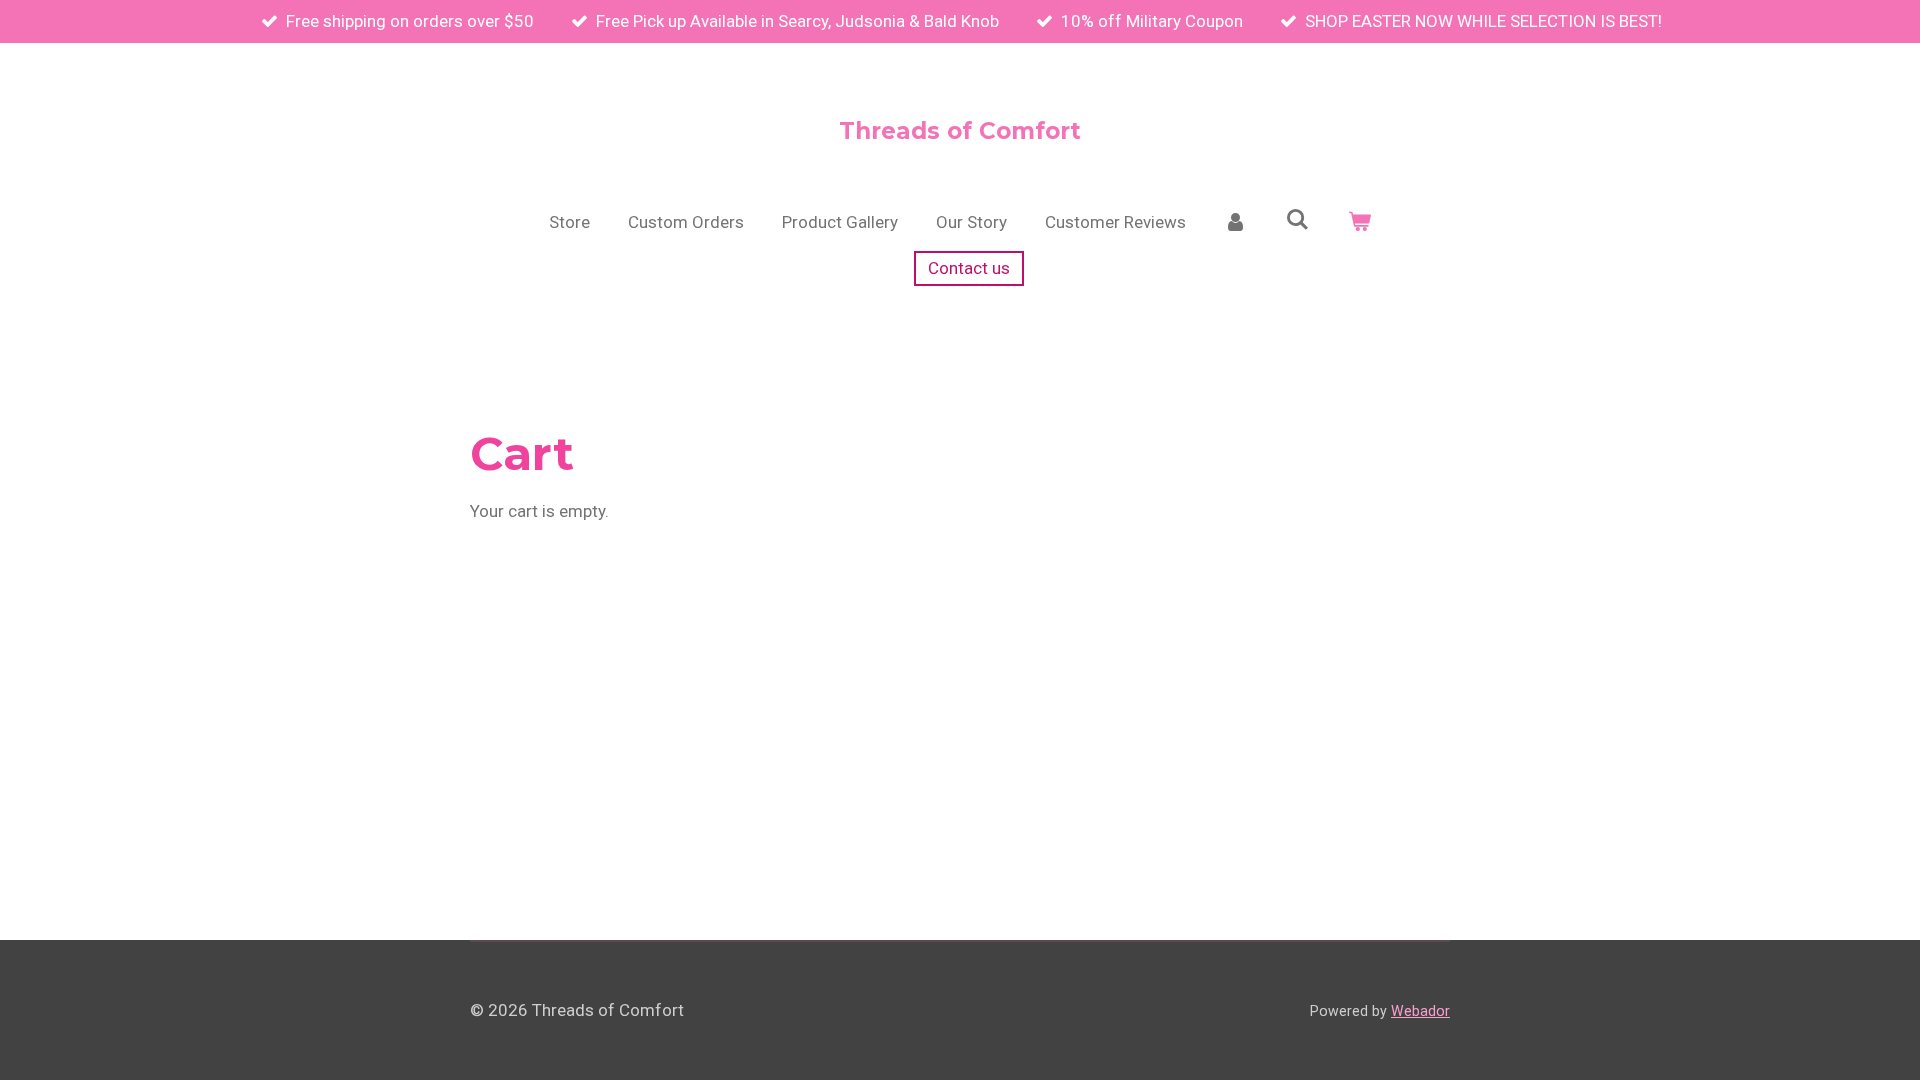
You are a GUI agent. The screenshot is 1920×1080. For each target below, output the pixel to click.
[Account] (1236, 223)
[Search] (1298, 220)
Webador (1420, 1011)
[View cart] (1359, 223)
